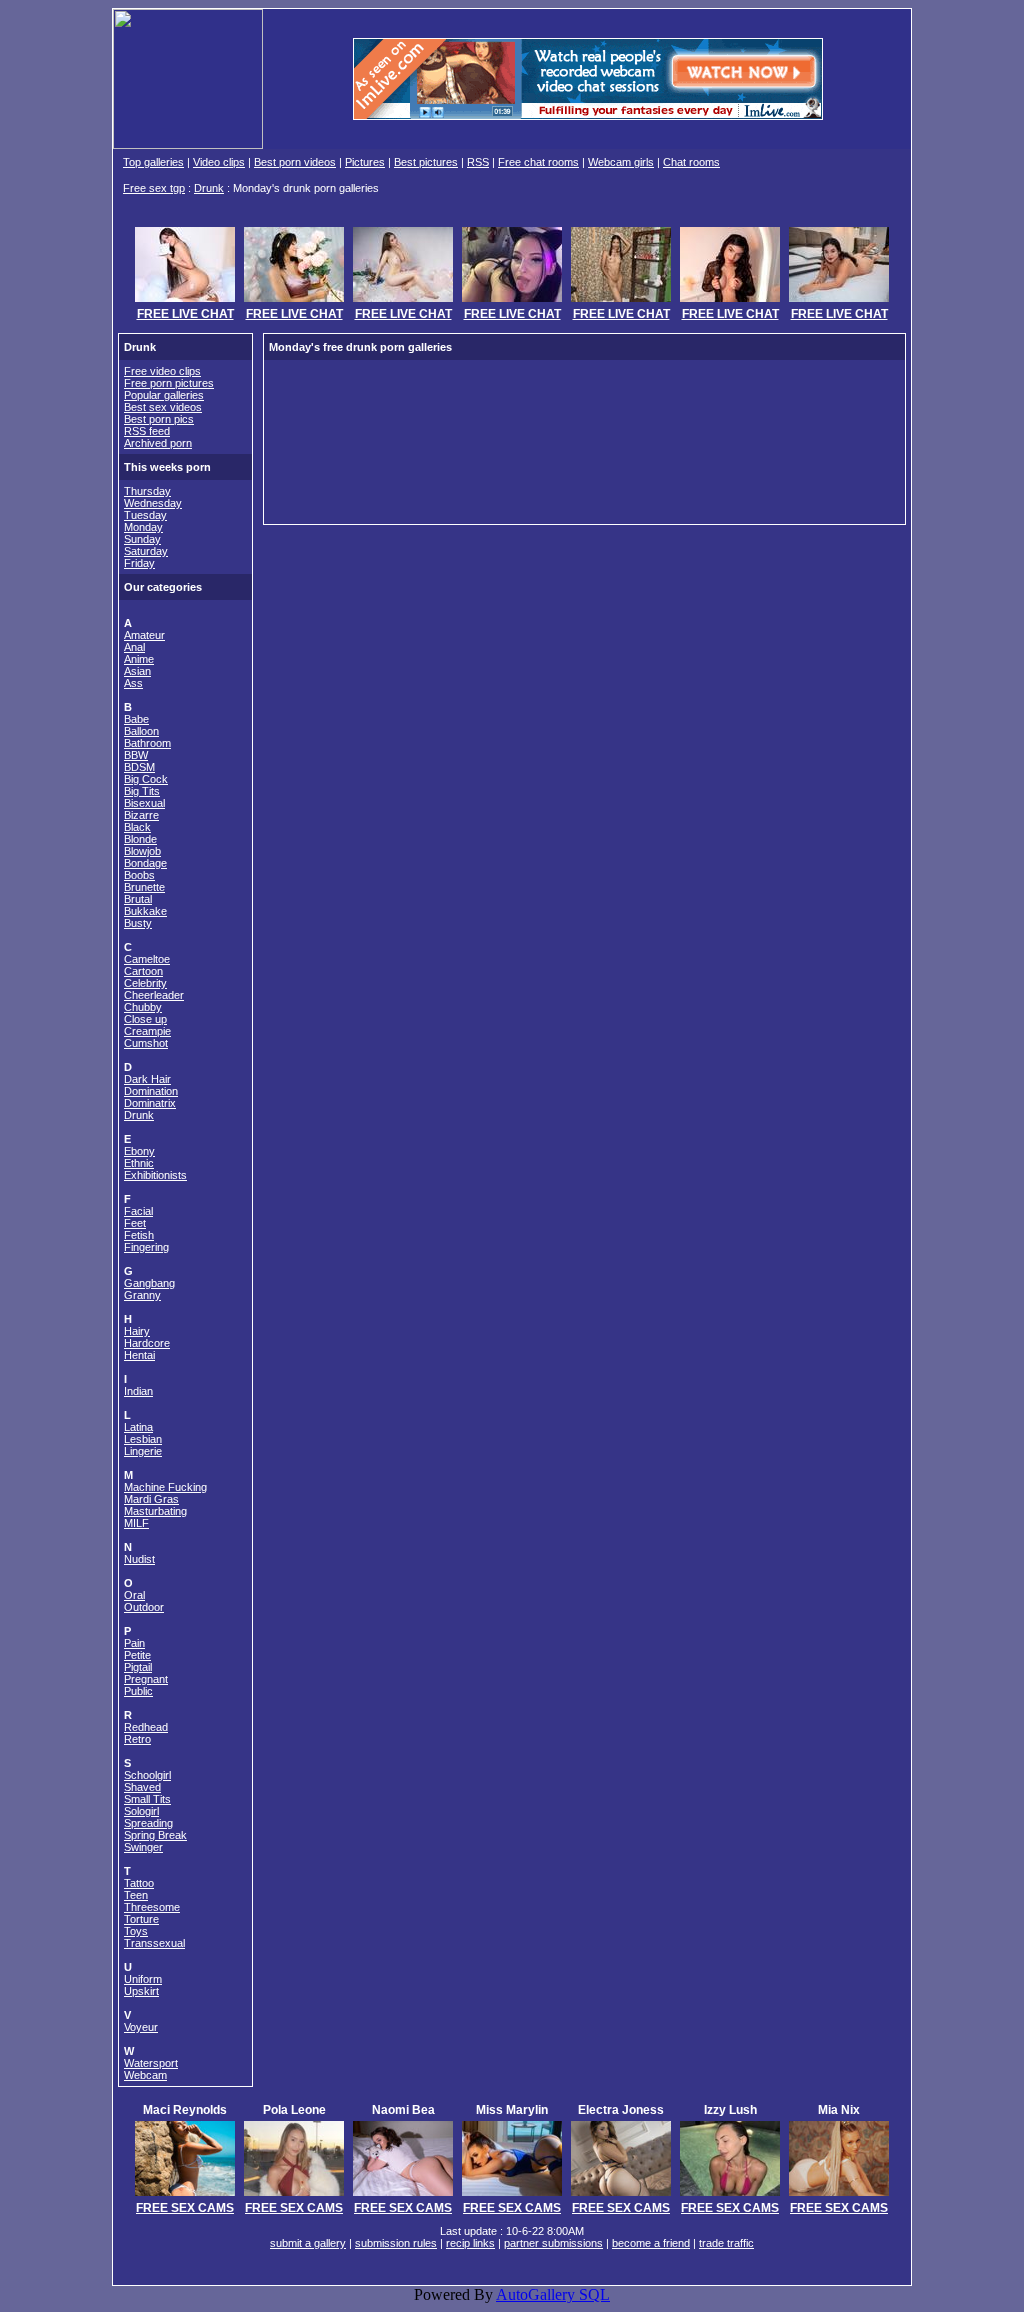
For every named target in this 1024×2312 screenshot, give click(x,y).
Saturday (146, 551)
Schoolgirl (147, 1775)
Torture (141, 1919)
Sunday (142, 539)
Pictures (365, 162)
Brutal (138, 899)
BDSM (139, 767)
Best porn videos (295, 162)
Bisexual (144, 803)
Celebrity (145, 983)
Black (137, 827)
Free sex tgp (154, 188)
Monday (143, 527)
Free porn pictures (169, 383)
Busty (138, 923)
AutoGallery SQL (553, 2294)
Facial (138, 1211)
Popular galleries (164, 395)
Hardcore (147, 1343)
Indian (138, 1391)
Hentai (139, 1355)
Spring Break (155, 1835)
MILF (136, 1523)
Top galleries (153, 162)
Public (138, 1691)
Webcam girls (621, 162)
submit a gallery (308, 2243)
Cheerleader (154, 995)
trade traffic (726, 2243)
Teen (136, 1895)
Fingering (146, 1247)
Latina (138, 1427)
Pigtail (138, 1667)
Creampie (147, 1031)
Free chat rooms (538, 162)
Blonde (140, 839)
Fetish (139, 1235)
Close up (145, 1019)
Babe (136, 719)
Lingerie (143, 1451)
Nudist (139, 1559)
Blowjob (142, 851)
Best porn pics (159, 419)
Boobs (139, 875)
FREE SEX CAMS (185, 2208)
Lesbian (143, 1439)
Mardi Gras (151, 1499)
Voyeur (141, 2027)
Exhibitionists (155, 1175)
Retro (137, 1739)
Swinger (143, 1847)
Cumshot (146, 1043)
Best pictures (426, 162)
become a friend (651, 2243)
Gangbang (149, 1283)
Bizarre (141, 815)
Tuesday (145, 515)
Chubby (143, 1007)
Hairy (137, 1331)
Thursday (147, 491)
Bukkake (145, 911)
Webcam (145, 2075)
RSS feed (147, 431)
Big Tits (142, 791)
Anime (139, 659)
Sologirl (141, 1811)
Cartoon (143, 971)
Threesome (152, 1907)
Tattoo (139, 1883)
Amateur (144, 635)
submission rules (396, 2243)
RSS (478, 162)
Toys (136, 1931)
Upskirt (141, 1991)
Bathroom (147, 743)
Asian (137, 671)
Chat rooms (691, 162)
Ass (133, 683)
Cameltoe (147, 959)
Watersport (151, 2063)
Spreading (148, 1823)
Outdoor (144, 1607)
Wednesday (153, 503)
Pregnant (146, 1679)
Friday (139, 563)
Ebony (139, 1151)
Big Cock (146, 779)
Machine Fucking (165, 1487)
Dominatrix (150, 1103)
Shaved (142, 1787)
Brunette (144, 887)
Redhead (146, 1727)
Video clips (219, 162)
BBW (136, 755)
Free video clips (162, 371)
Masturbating (155, 1511)
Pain (134, 1643)
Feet (135, 1223)
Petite (137, 1655)
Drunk (209, 188)
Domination (151, 1091)
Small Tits (147, 1799)
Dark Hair (147, 1079)
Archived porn (158, 443)
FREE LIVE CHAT (185, 314)
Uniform (143, 1979)
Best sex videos (163, 407)
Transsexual (154, 1943)
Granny (142, 1295)
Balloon (141, 731)
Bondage (145, 863)
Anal (134, 647)
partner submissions (553, 2243)
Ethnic (139, 1163)
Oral (134, 1595)
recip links (470, 2243)
